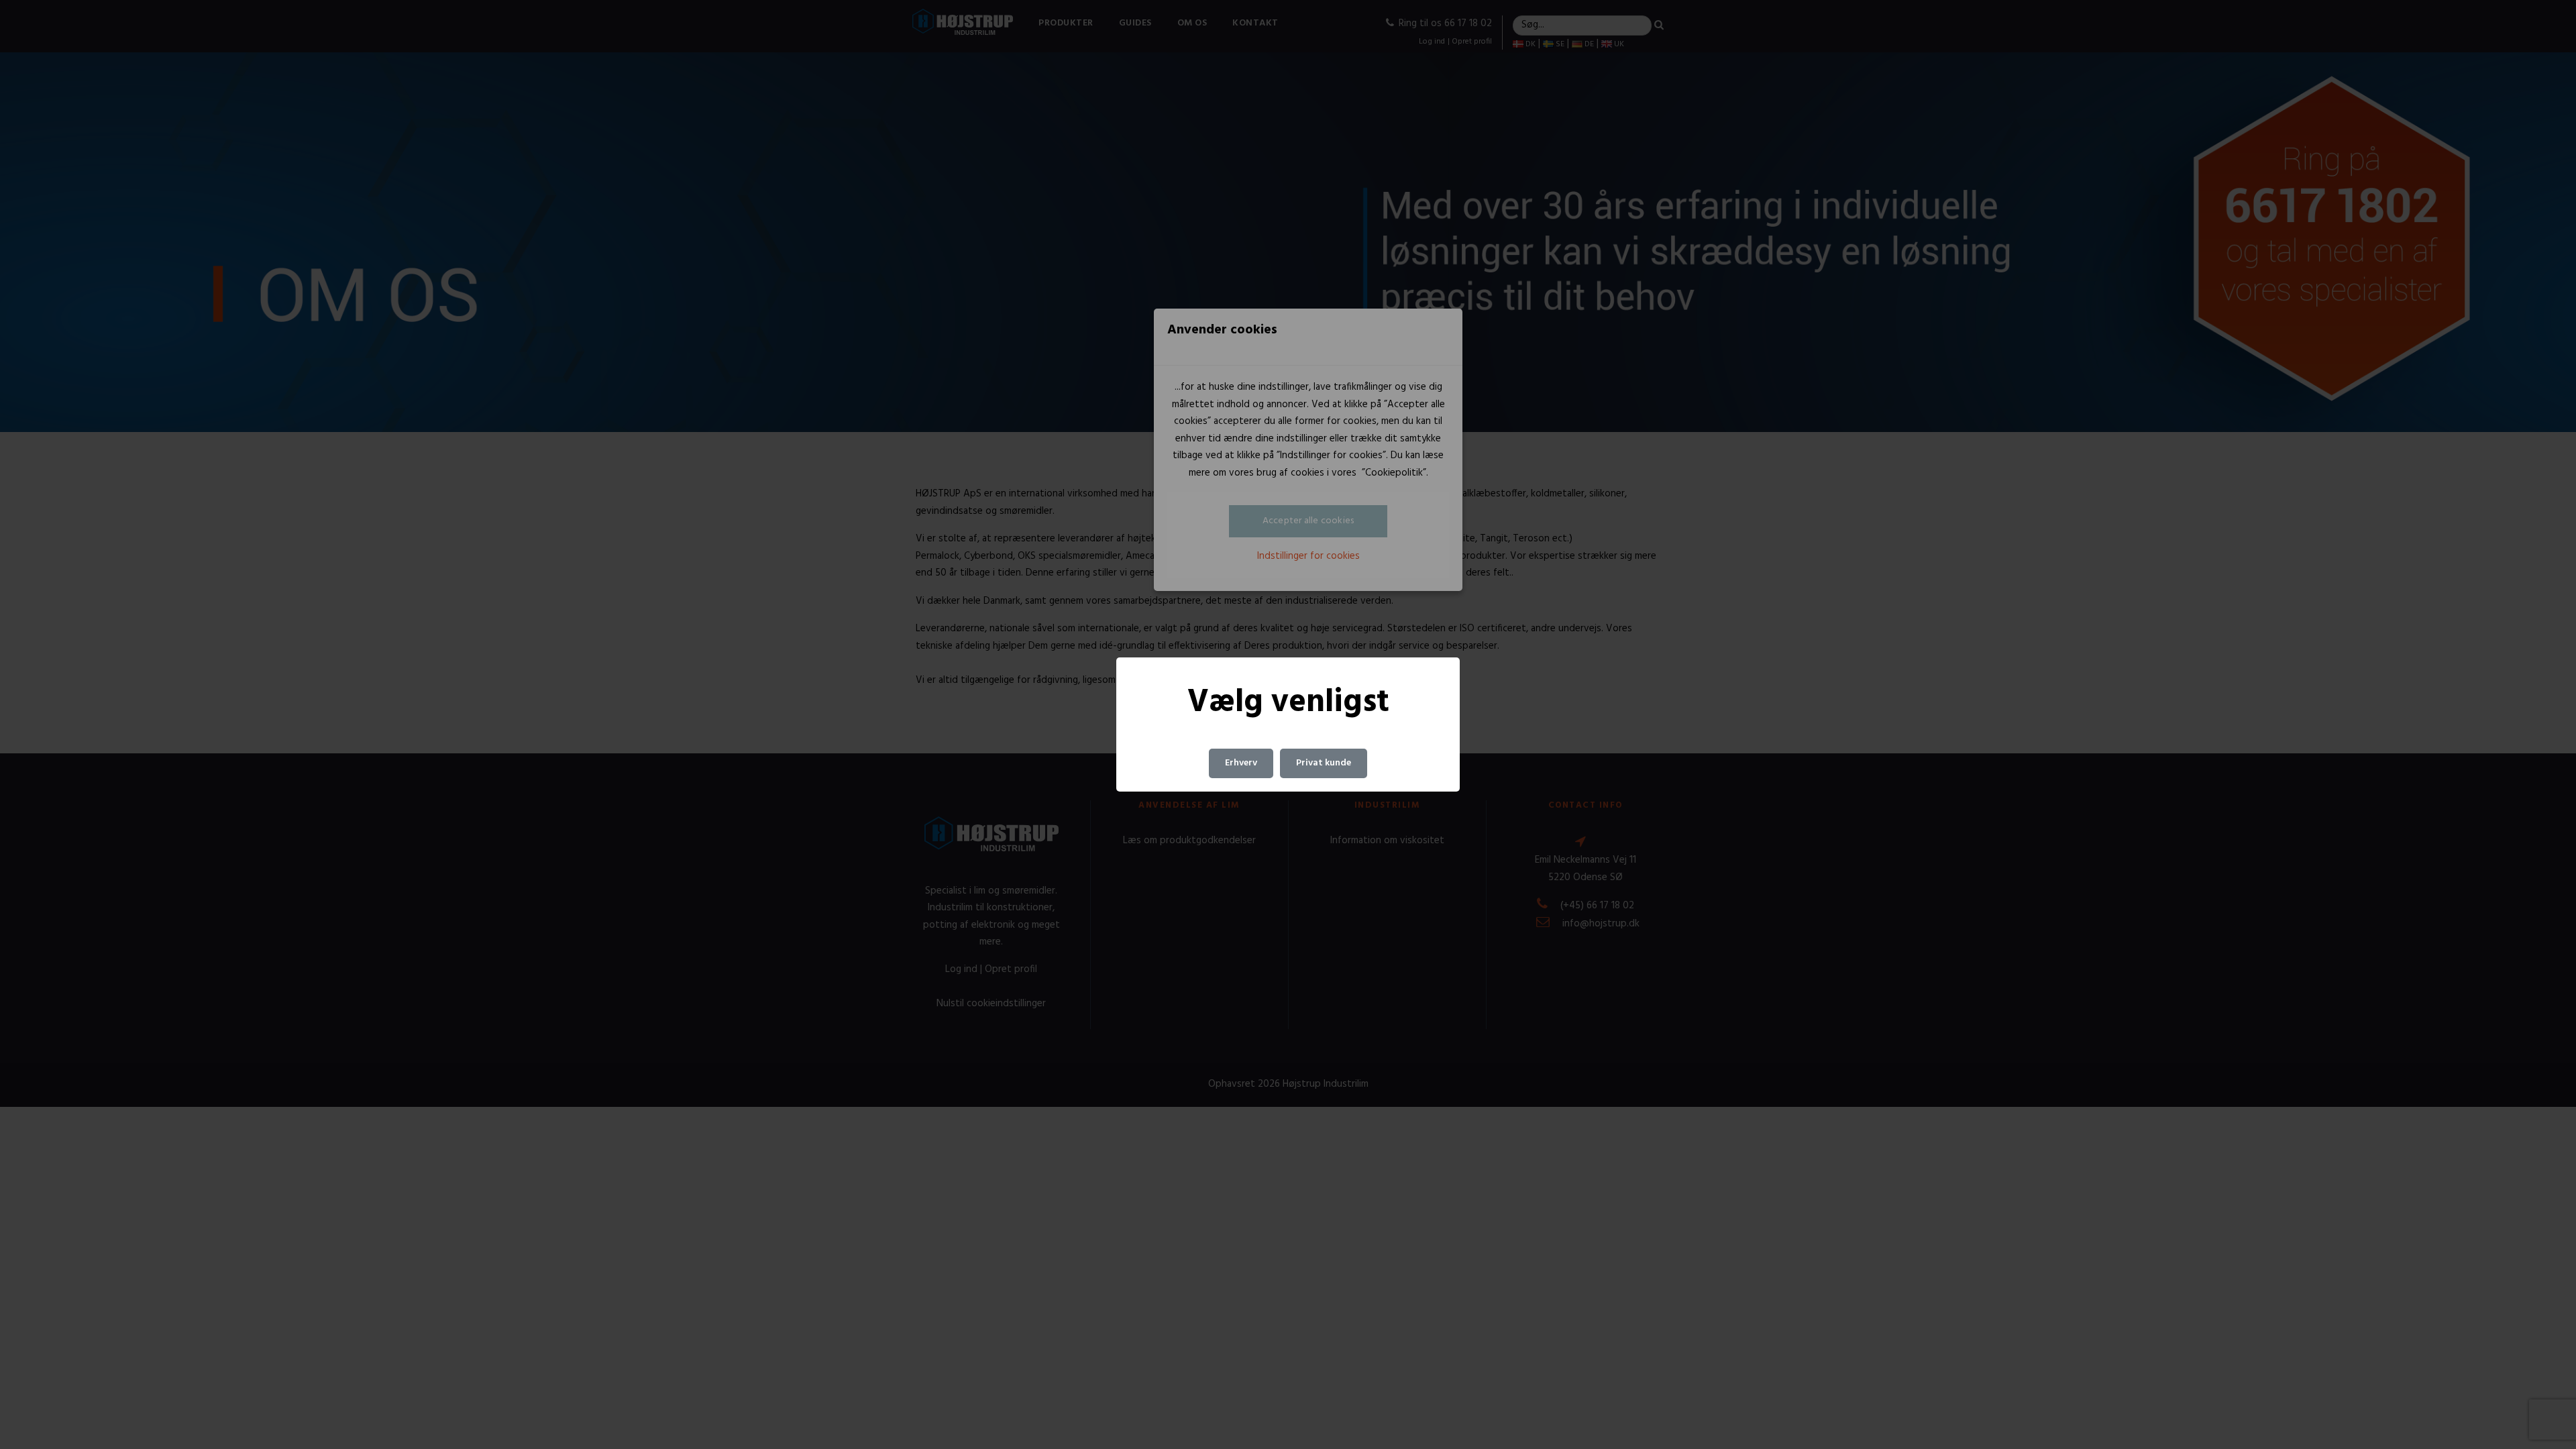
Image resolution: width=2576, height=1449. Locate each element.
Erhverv (1241, 763)
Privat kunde (1324, 763)
